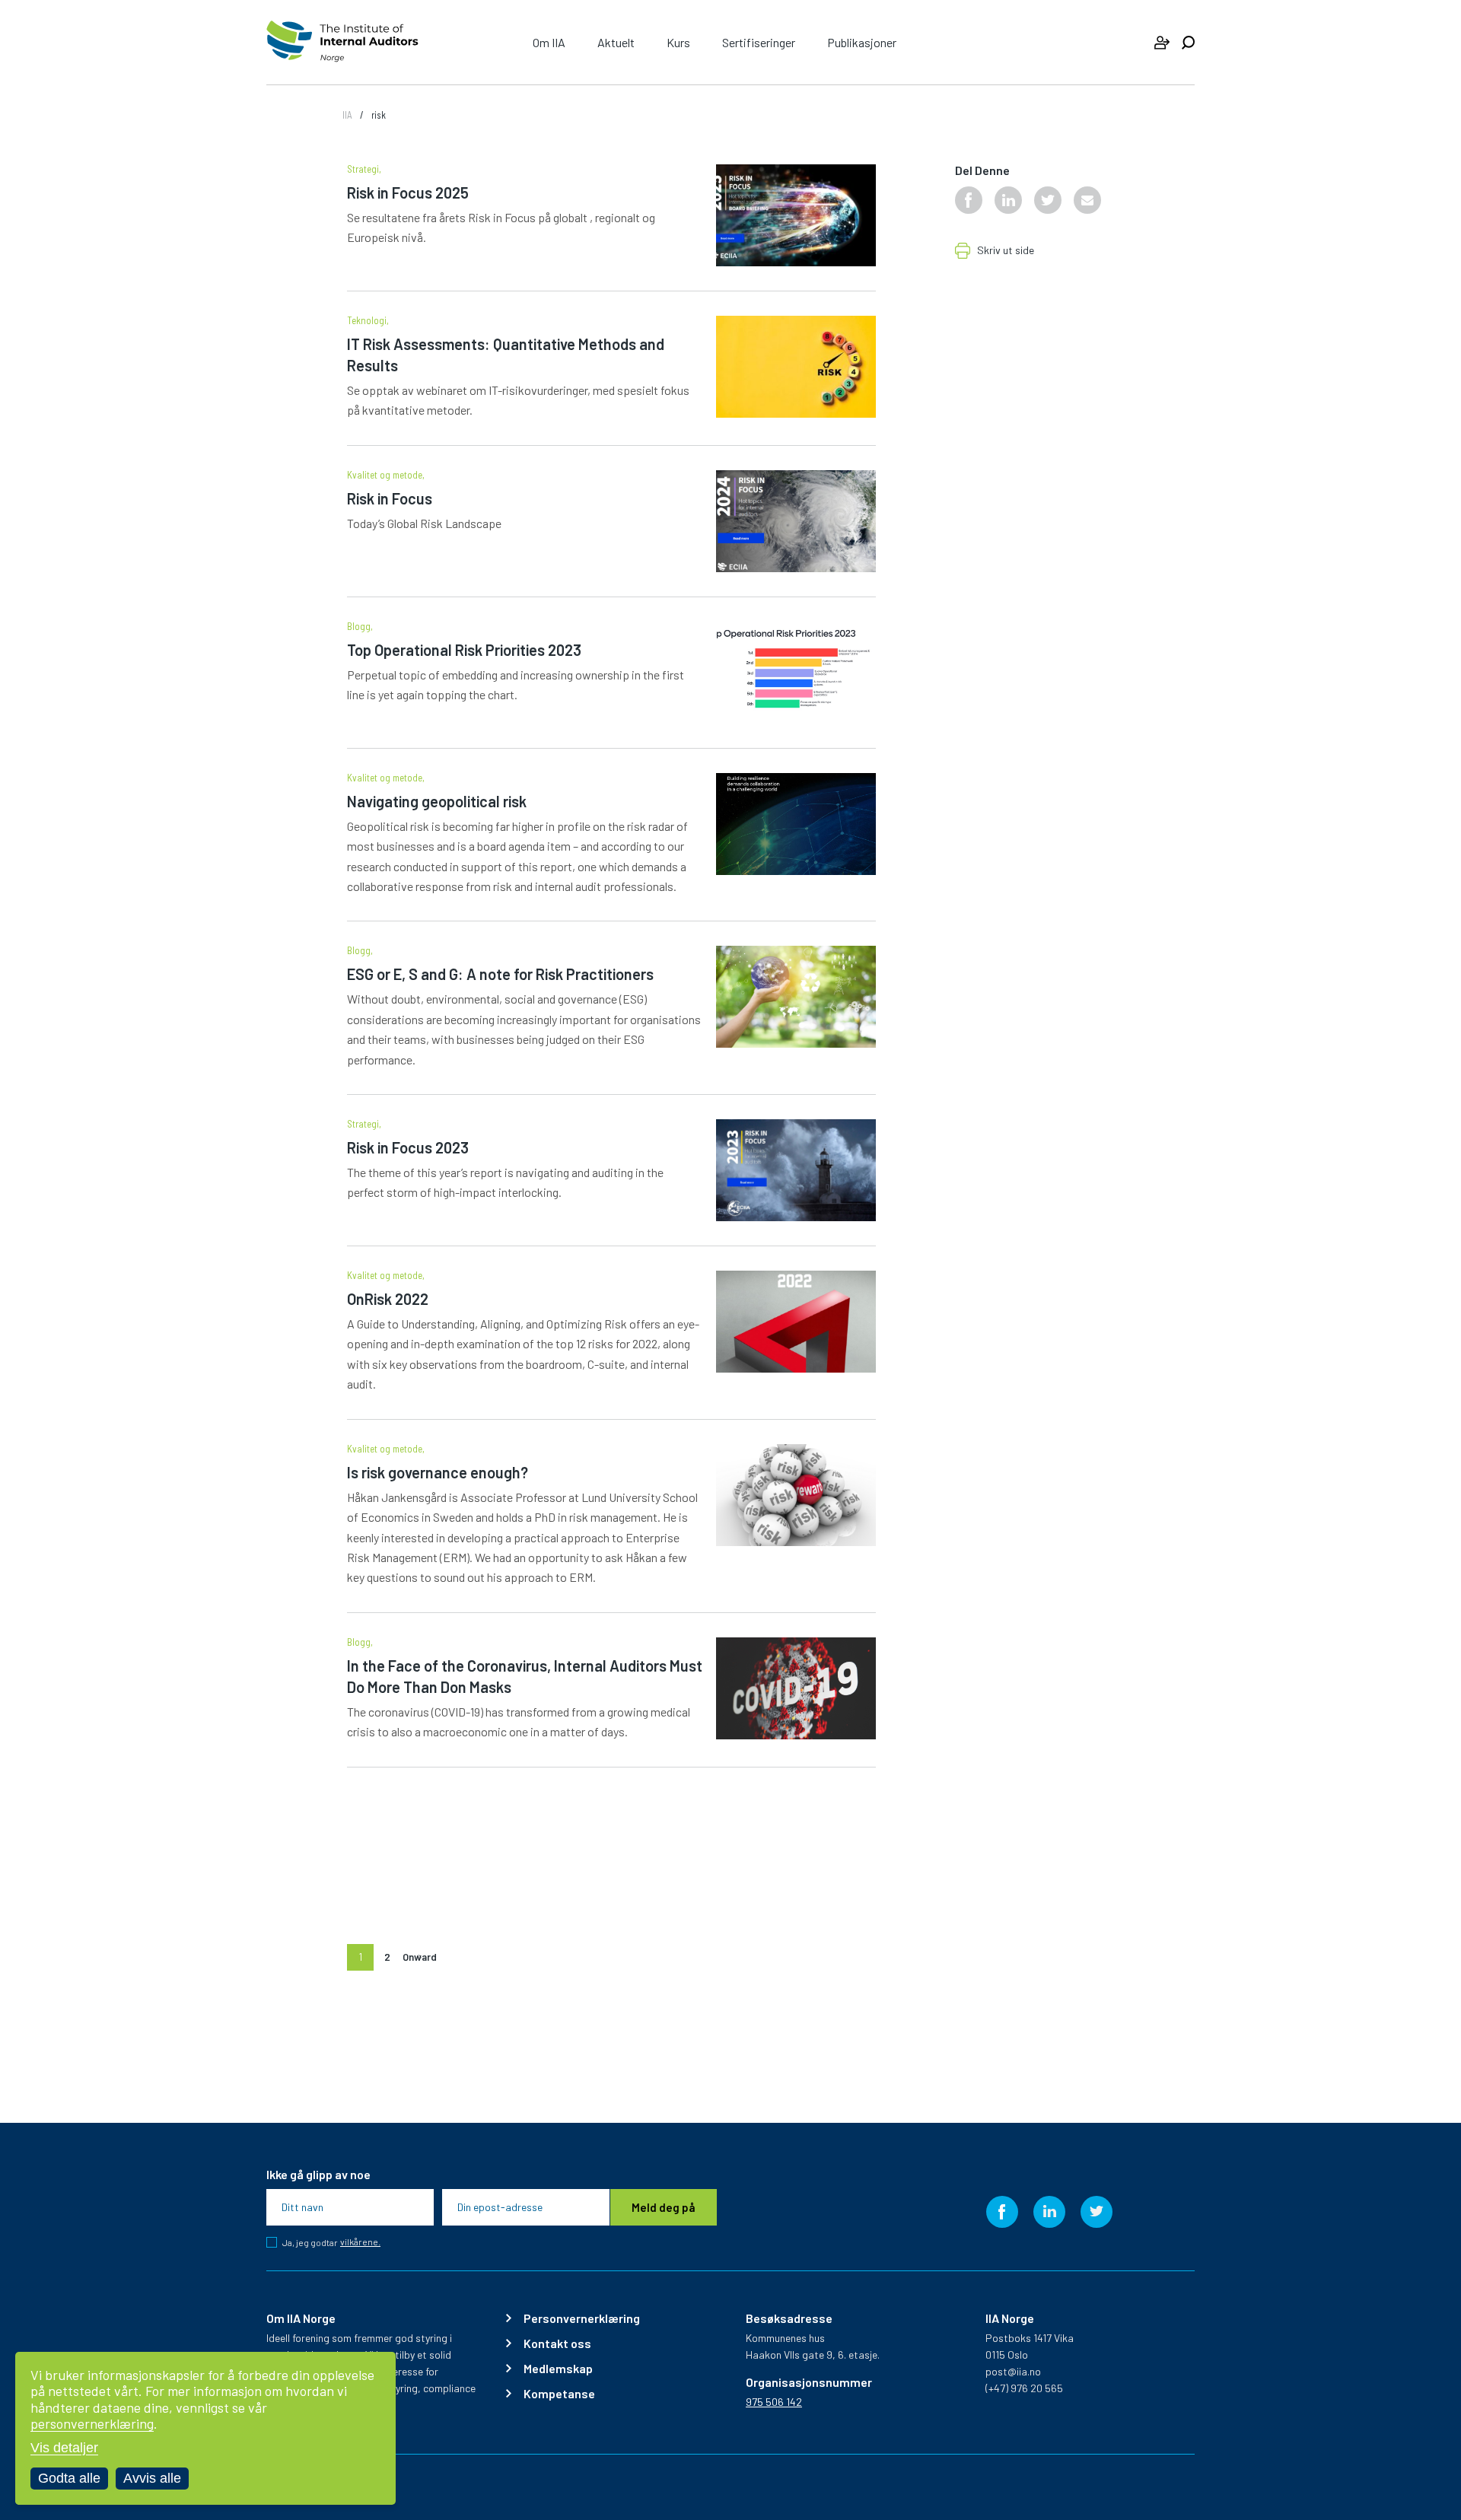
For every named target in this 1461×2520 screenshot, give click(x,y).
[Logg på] (1162, 43)
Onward (420, 1957)
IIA (347, 115)
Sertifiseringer (759, 42)
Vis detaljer (64, 2448)
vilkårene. (360, 2242)
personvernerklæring (92, 2423)
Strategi (363, 169)
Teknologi (367, 321)
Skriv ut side (1006, 251)
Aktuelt (616, 42)
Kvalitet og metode (385, 475)
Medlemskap (558, 2369)
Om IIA (549, 42)
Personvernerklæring (582, 2318)
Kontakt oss (557, 2343)
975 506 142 (774, 2402)
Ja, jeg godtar (331, 2242)
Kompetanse (559, 2394)
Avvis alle (152, 2478)
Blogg (359, 627)
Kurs (678, 42)
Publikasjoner (862, 42)
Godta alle (69, 2478)
